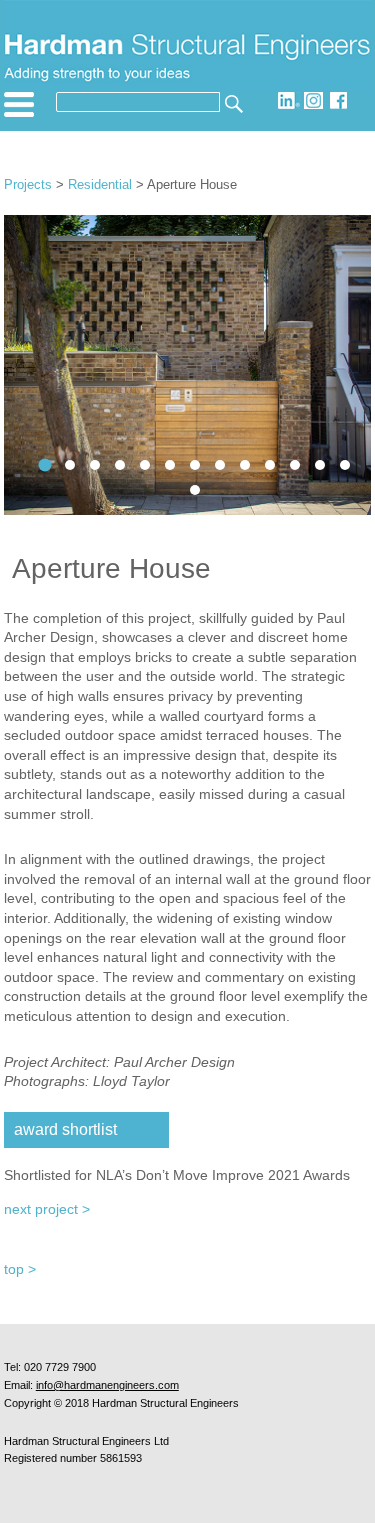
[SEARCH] (232, 102)
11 (245, 465)
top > (20, 1269)
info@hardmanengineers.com (107, 1385)
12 (220, 465)
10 (270, 465)
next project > (47, 1209)
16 (120, 465)
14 (170, 465)
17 (70, 465)
